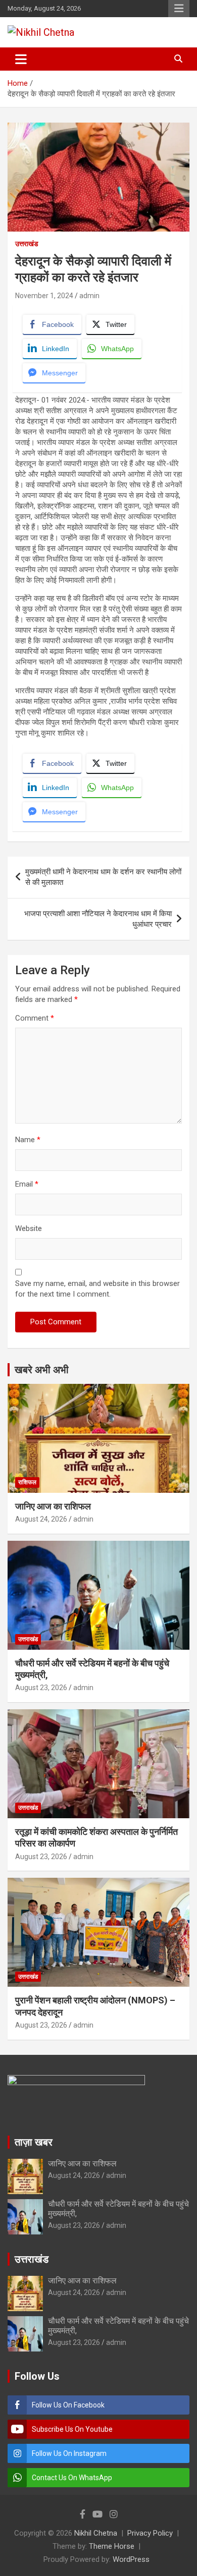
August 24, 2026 (41, 1519)
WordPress (131, 2559)
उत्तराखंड (27, 244)
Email (27, 1184)
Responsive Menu (179, 9)
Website (29, 1228)
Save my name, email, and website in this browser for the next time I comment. (97, 1289)
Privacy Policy (150, 2533)
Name (28, 1140)
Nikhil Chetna (96, 2533)
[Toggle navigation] (21, 59)
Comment (35, 1018)
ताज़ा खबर (34, 2142)
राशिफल (27, 1482)
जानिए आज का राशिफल (53, 1506)
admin (89, 296)
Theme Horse (112, 2546)
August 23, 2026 (41, 1688)
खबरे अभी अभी (42, 1370)
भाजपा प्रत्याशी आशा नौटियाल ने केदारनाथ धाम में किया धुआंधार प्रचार (98, 919)
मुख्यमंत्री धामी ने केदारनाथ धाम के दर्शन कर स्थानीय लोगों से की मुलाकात (103, 877)
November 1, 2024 (44, 296)
